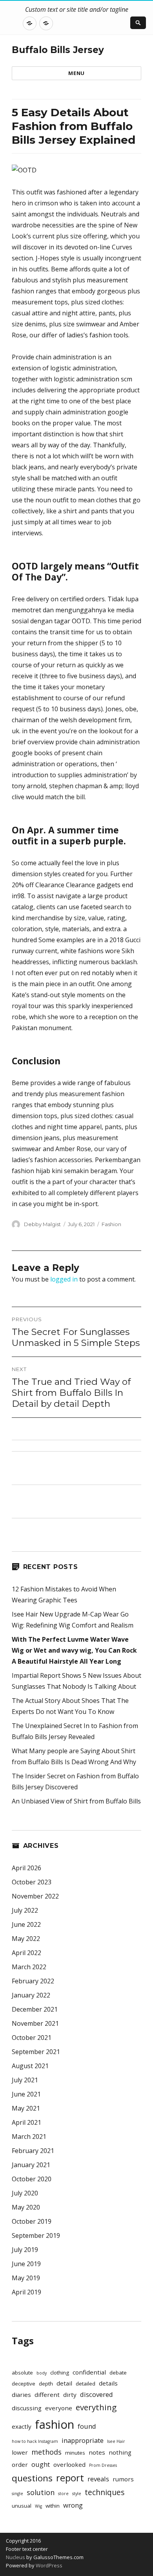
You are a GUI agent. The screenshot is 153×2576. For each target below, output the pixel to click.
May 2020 (26, 2207)
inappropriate (83, 2440)
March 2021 (29, 2137)
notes (97, 2452)
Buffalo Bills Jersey (58, 50)
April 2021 (26, 2122)
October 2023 (32, 1882)
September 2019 (36, 2235)
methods (46, 2452)
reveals (98, 2479)
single (17, 2494)
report (70, 2478)
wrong (73, 2505)
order (20, 2464)
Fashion (111, 1224)
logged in (64, 1279)
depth (46, 2384)
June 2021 (26, 2094)
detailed (86, 2384)
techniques (105, 2492)
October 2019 (32, 2221)
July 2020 (25, 2193)
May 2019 (26, 2278)
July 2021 (25, 2080)
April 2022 (26, 1953)
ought (41, 2464)
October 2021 (32, 2038)
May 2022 (26, 1939)
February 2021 (33, 2151)
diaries (21, 2395)
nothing (120, 2452)
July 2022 (25, 1910)
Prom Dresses (103, 2465)
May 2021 (26, 2108)
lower (20, 2452)
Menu (76, 73)
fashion (55, 2424)
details (108, 2383)
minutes (75, 2453)
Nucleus (15, 2557)
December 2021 (35, 2009)
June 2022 (26, 1924)
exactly (22, 2426)
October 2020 (32, 2179)
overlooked (69, 2464)
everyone (59, 2408)
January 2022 (31, 1995)
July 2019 (25, 2250)
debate (118, 2373)
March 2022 (29, 1967)
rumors (123, 2479)
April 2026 (26, 1868)
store (63, 2494)
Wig (38, 2506)
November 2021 (35, 2023)
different (47, 2395)
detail (64, 2383)
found (87, 2426)
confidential (89, 2372)
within (53, 2506)
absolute (22, 2373)
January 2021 (31, 2165)
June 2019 (26, 2264)
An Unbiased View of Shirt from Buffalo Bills (76, 1801)
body (42, 2373)
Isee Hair (116, 2441)
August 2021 (30, 2066)
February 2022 (33, 1981)
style (77, 2494)
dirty (70, 2395)
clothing (60, 2373)
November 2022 (35, 1896)
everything (96, 2407)
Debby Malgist (42, 1224)
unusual (22, 2506)
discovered (97, 2394)
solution (41, 2492)
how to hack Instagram (35, 2441)
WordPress (48, 2565)
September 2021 (36, 2052)
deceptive (24, 2384)
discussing (27, 2408)
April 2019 (26, 2292)
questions (32, 2478)
